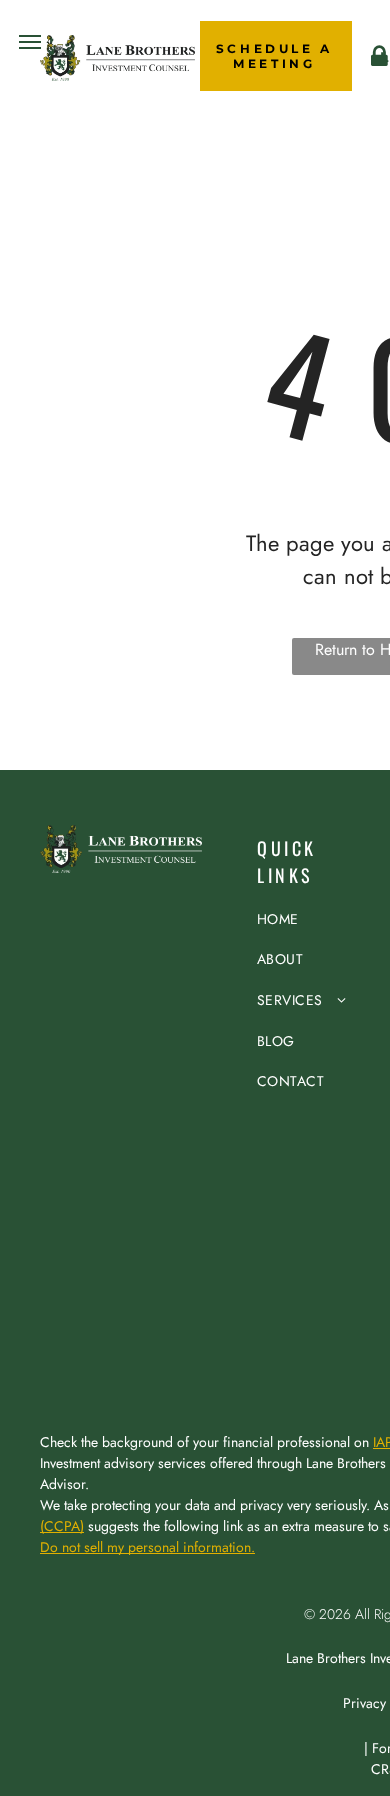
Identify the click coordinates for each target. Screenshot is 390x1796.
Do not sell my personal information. (147, 1547)
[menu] (30, 42)
